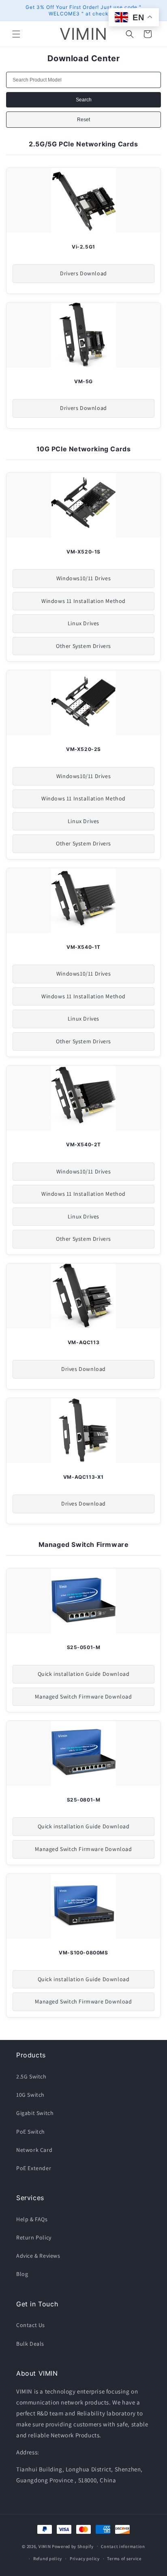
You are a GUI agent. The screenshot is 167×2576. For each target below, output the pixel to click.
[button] (16, 34)
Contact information (123, 2546)
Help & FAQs (32, 2219)
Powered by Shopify (73, 2546)
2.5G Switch (31, 2076)
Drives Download (83, 1369)
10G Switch (30, 2095)
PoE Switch (31, 2132)
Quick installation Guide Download (84, 1674)
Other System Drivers (83, 646)
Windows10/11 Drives (83, 578)
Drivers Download (83, 273)
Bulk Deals (30, 2344)
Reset (83, 120)
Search (84, 100)
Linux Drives (83, 623)
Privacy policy (85, 2559)
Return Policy (34, 2237)
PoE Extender (34, 2168)
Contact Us (31, 2325)
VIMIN (45, 2546)
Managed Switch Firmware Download (83, 1697)
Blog (22, 2274)
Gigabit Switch (35, 2113)
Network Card (34, 2150)
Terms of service (124, 2559)
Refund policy (48, 2559)
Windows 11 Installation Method (83, 601)
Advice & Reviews (38, 2256)
